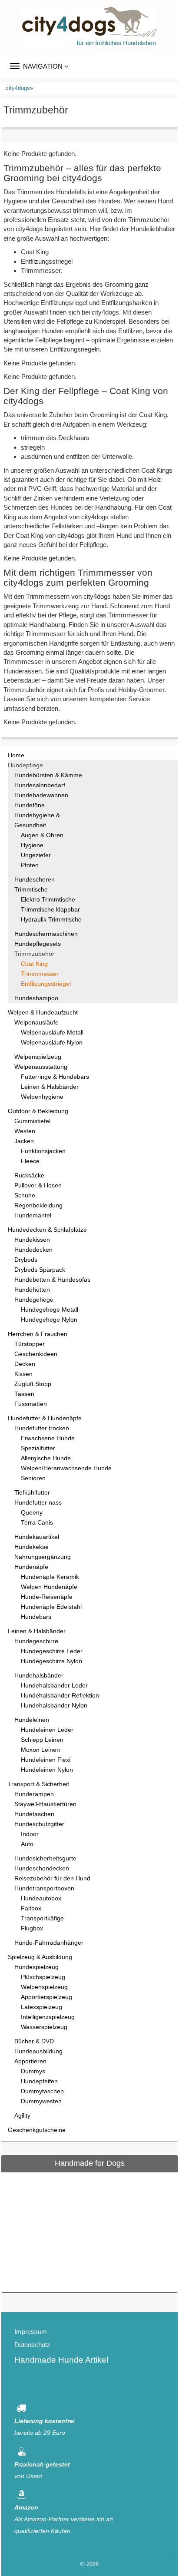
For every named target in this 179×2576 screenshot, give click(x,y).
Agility (22, 2116)
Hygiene (32, 845)
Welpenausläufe (36, 1023)
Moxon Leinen (40, 1750)
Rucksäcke (29, 1175)
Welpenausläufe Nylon (52, 1043)
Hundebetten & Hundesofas (52, 1280)
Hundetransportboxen (44, 1888)
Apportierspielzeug (46, 1997)
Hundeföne (30, 805)
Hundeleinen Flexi (46, 1760)
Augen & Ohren (42, 835)
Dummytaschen (42, 2091)
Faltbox (31, 1908)
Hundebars (36, 1617)
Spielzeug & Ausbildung (40, 1957)
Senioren (33, 1478)
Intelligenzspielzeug (48, 2017)
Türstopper (30, 1344)
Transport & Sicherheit (38, 1784)
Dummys (33, 2071)
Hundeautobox (41, 1898)
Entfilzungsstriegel (46, 984)
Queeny (32, 1513)
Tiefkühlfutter (32, 1493)
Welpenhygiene (42, 1097)
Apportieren (30, 2061)
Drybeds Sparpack (40, 1270)
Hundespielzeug (36, 1967)
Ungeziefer (36, 855)
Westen (25, 1131)
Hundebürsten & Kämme (48, 775)
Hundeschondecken (42, 1868)
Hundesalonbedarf (40, 785)
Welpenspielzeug (38, 1057)
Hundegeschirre (36, 1641)
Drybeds (26, 1260)
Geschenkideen (36, 1354)
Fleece (30, 1161)
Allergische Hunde (46, 1458)
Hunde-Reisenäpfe (47, 1597)
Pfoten (30, 865)
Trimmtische (31, 890)
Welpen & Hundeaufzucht (43, 1013)
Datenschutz (32, 2345)
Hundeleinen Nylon (47, 1770)
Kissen (23, 1374)
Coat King (34, 964)
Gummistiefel (32, 1121)
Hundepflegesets (38, 944)
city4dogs (18, 88)
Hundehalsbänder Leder (54, 1686)
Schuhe (25, 1195)
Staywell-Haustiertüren (45, 1804)
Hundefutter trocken (42, 1428)
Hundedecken (33, 1250)
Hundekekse (31, 1547)
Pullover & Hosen (38, 1185)
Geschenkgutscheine (37, 2130)
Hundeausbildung (38, 2051)
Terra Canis (37, 1523)
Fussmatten (31, 1404)
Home (16, 755)
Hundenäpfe (31, 1567)
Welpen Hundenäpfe (49, 1587)
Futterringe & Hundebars (55, 1077)
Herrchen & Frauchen (38, 1334)
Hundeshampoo (36, 998)
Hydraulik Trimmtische (51, 920)
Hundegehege (34, 1300)
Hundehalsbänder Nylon (54, 1706)
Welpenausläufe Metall (52, 1033)
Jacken (24, 1141)
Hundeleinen (32, 1720)
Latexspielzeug (41, 2007)
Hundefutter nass (38, 1503)
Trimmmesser (40, 974)
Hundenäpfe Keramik (50, 1577)
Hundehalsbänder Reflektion (60, 1696)
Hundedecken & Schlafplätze (47, 1230)
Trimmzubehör (34, 954)
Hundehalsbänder (39, 1676)
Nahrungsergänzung (43, 1557)
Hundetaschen (34, 1814)
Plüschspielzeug (43, 1977)
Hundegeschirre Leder (52, 1651)
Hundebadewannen (41, 795)
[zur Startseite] (89, 27)
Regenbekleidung (38, 1205)
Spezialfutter (38, 1448)
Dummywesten (41, 2101)
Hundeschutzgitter (39, 1824)
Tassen (24, 1394)
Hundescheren (35, 880)
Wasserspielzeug (44, 2027)
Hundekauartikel (37, 1537)
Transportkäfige (42, 1918)
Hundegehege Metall (50, 1310)
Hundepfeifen (39, 2081)
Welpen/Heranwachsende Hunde (66, 1468)
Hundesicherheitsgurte (45, 1858)
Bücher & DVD (34, 2041)
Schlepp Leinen (42, 1740)
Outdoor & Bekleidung (38, 1111)
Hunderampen (34, 1794)
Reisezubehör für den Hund (52, 1878)
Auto (27, 1844)
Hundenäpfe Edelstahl (51, 1607)
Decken (25, 1364)
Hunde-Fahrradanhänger (49, 1943)
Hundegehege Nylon (49, 1320)
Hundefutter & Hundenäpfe (45, 1418)
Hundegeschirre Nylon (51, 1661)
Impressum (31, 2332)
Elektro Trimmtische (48, 900)
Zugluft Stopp (33, 1384)
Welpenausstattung (41, 1067)
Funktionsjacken (43, 1151)
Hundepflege (25, 765)
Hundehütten (32, 1290)
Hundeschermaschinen (46, 934)
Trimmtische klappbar (50, 910)
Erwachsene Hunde (48, 1438)
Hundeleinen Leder (47, 1730)
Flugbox (32, 1928)
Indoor (30, 1834)
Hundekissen (32, 1240)
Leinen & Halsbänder (50, 1087)
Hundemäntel (33, 1215)
